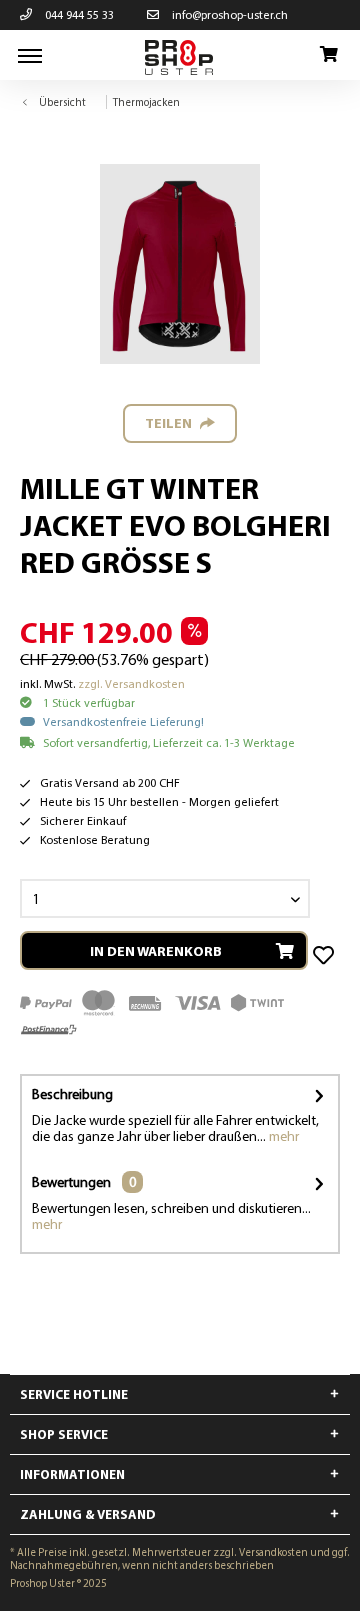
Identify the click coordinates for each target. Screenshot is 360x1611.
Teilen (168, 423)
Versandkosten (273, 1552)
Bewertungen (71, 1182)
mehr (282, 1136)
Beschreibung (72, 1094)
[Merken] (325, 956)
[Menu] (30, 55)
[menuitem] (30, 55)
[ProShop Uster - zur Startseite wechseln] (180, 57)
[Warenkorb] (328, 55)
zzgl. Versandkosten (131, 683)
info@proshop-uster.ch (228, 14)
